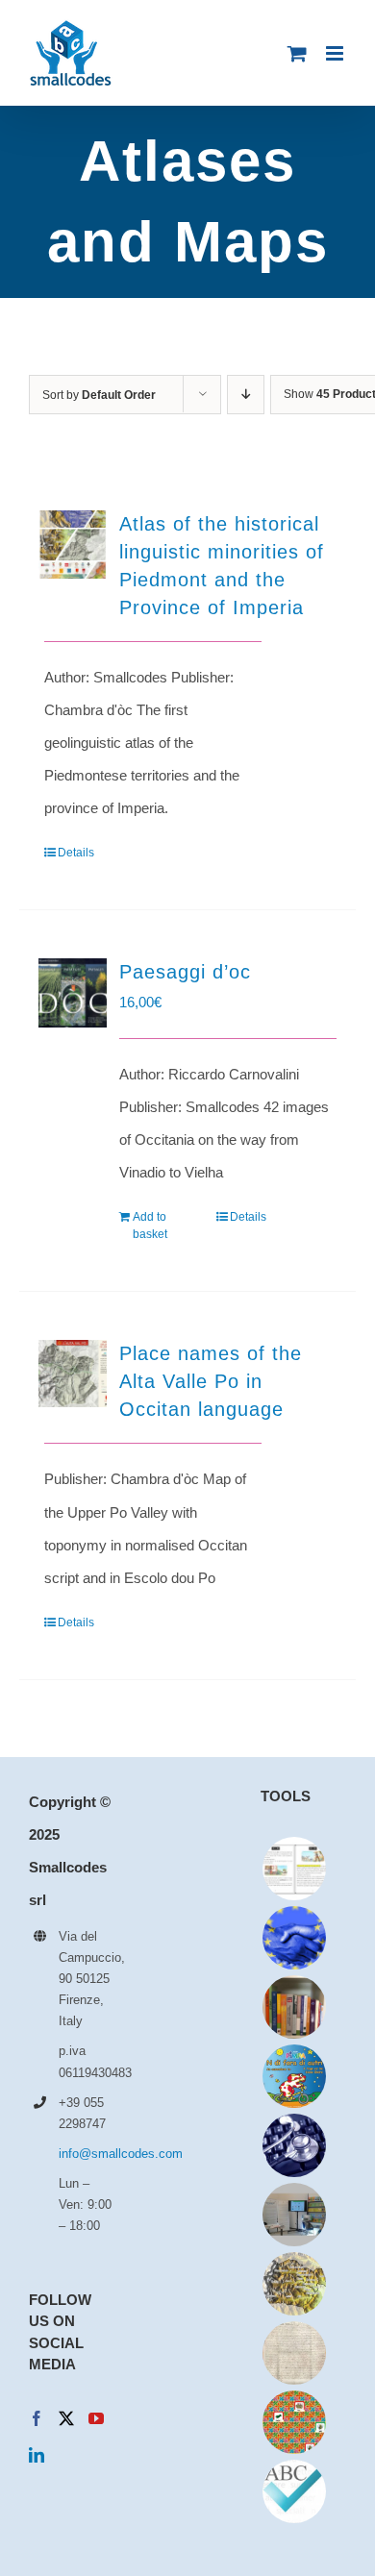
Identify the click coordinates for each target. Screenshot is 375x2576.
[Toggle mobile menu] (336, 53)
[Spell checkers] (294, 2491)
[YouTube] (96, 2418)
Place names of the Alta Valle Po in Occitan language (211, 1381)
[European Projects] (294, 1938)
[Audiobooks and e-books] (294, 1869)
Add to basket (150, 1226)
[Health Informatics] (294, 2145)
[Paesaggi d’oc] (73, 992)
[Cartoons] (294, 2076)
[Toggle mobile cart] (297, 53)
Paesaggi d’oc (185, 972)
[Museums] (294, 2215)
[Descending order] (246, 395)
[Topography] (294, 2284)
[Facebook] (37, 2418)
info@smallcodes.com (86, 2154)
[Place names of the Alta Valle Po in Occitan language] (73, 1373)
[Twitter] (66, 2418)
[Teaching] (294, 2422)
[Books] (294, 2007)
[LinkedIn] (37, 2455)
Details (76, 853)
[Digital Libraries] (294, 2353)
